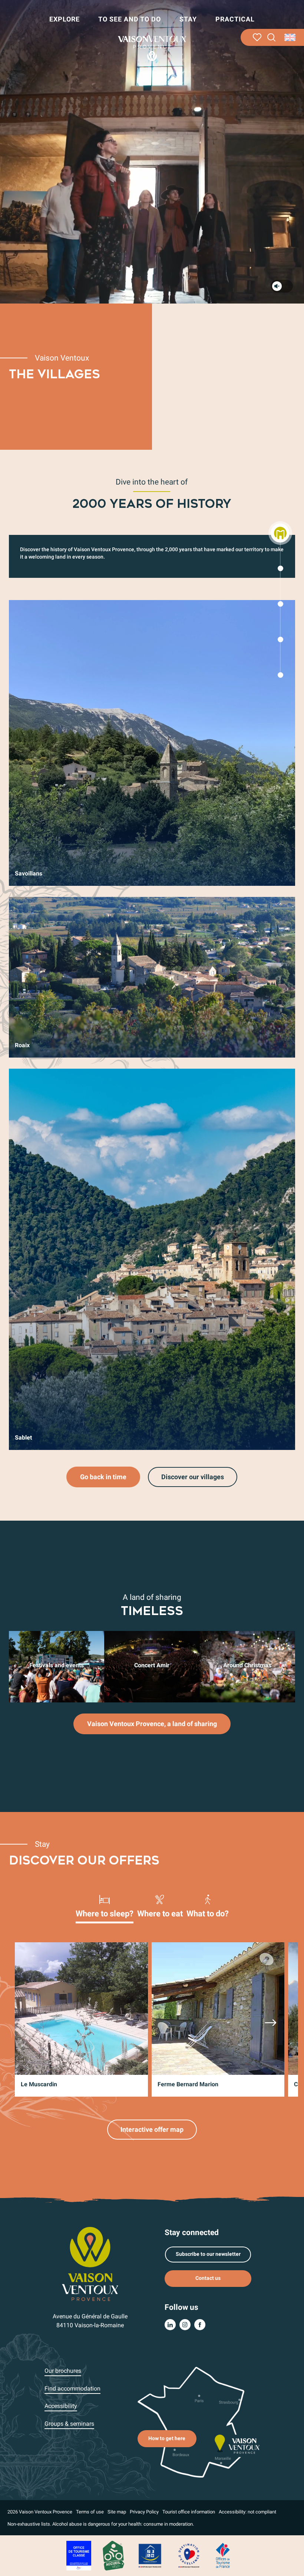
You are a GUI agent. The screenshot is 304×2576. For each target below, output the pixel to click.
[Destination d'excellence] (189, 2555)
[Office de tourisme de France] (223, 2555)
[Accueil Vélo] (113, 2555)
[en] (290, 37)
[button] (272, 38)
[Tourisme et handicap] (150, 2555)
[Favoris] (257, 37)
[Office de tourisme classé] (79, 2555)
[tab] (105, 1906)
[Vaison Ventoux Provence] (152, 48)
